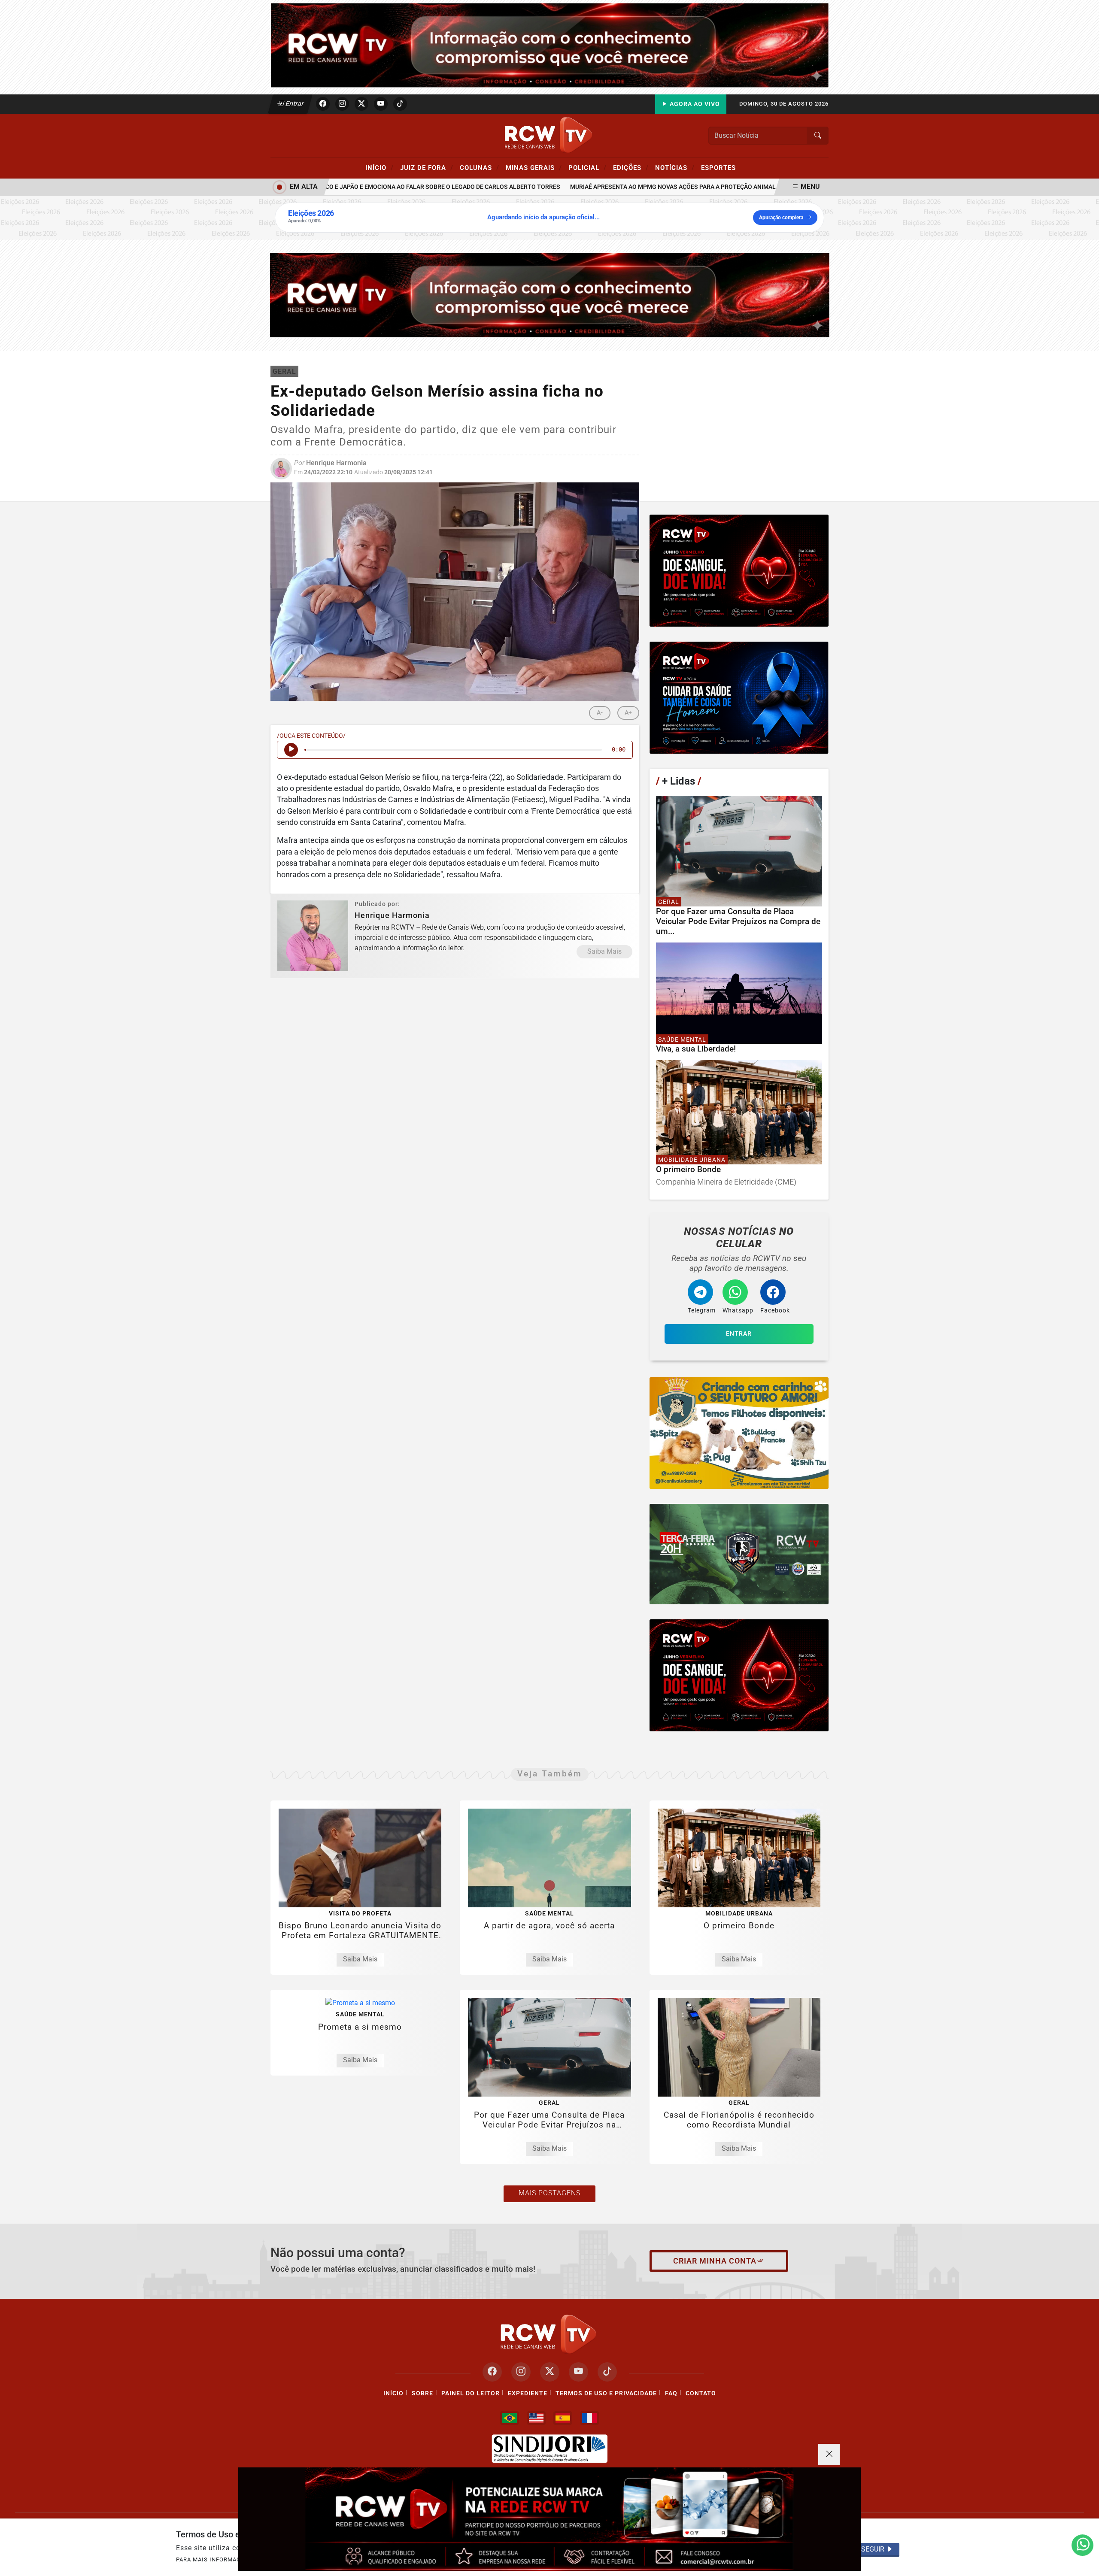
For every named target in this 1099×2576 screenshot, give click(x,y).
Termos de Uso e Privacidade (606, 2393)
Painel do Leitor (471, 2393)
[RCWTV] (549, 45)
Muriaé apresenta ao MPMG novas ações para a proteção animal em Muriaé (643, 187)
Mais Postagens (549, 2193)
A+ (628, 713)
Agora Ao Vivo (694, 104)
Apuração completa (781, 218)
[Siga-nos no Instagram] (521, 2372)
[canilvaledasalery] (739, 1433)
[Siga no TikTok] (400, 104)
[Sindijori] (549, 2449)
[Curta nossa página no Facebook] (492, 2372)
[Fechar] (829, 2455)
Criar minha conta (715, 2261)
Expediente (528, 2393)
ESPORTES (718, 168)
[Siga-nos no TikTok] (607, 2372)
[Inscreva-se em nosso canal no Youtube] (578, 2372)
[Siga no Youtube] (381, 104)
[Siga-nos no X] (550, 2372)
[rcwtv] (550, 295)
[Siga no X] (361, 104)
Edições (631, 167)
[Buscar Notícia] (818, 136)
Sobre (422, 2393)
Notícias (675, 167)
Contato (701, 2393)
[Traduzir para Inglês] (536, 2418)
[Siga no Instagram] (342, 104)
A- (600, 713)
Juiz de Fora (427, 167)
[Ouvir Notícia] (291, 750)
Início (379, 167)
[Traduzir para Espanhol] (563, 2418)
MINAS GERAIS (534, 167)
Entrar (294, 104)
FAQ (671, 2393)
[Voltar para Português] (510, 2418)
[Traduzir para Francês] (589, 2418)
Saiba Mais (604, 951)
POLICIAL (587, 167)
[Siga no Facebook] (323, 104)
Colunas (480, 167)
